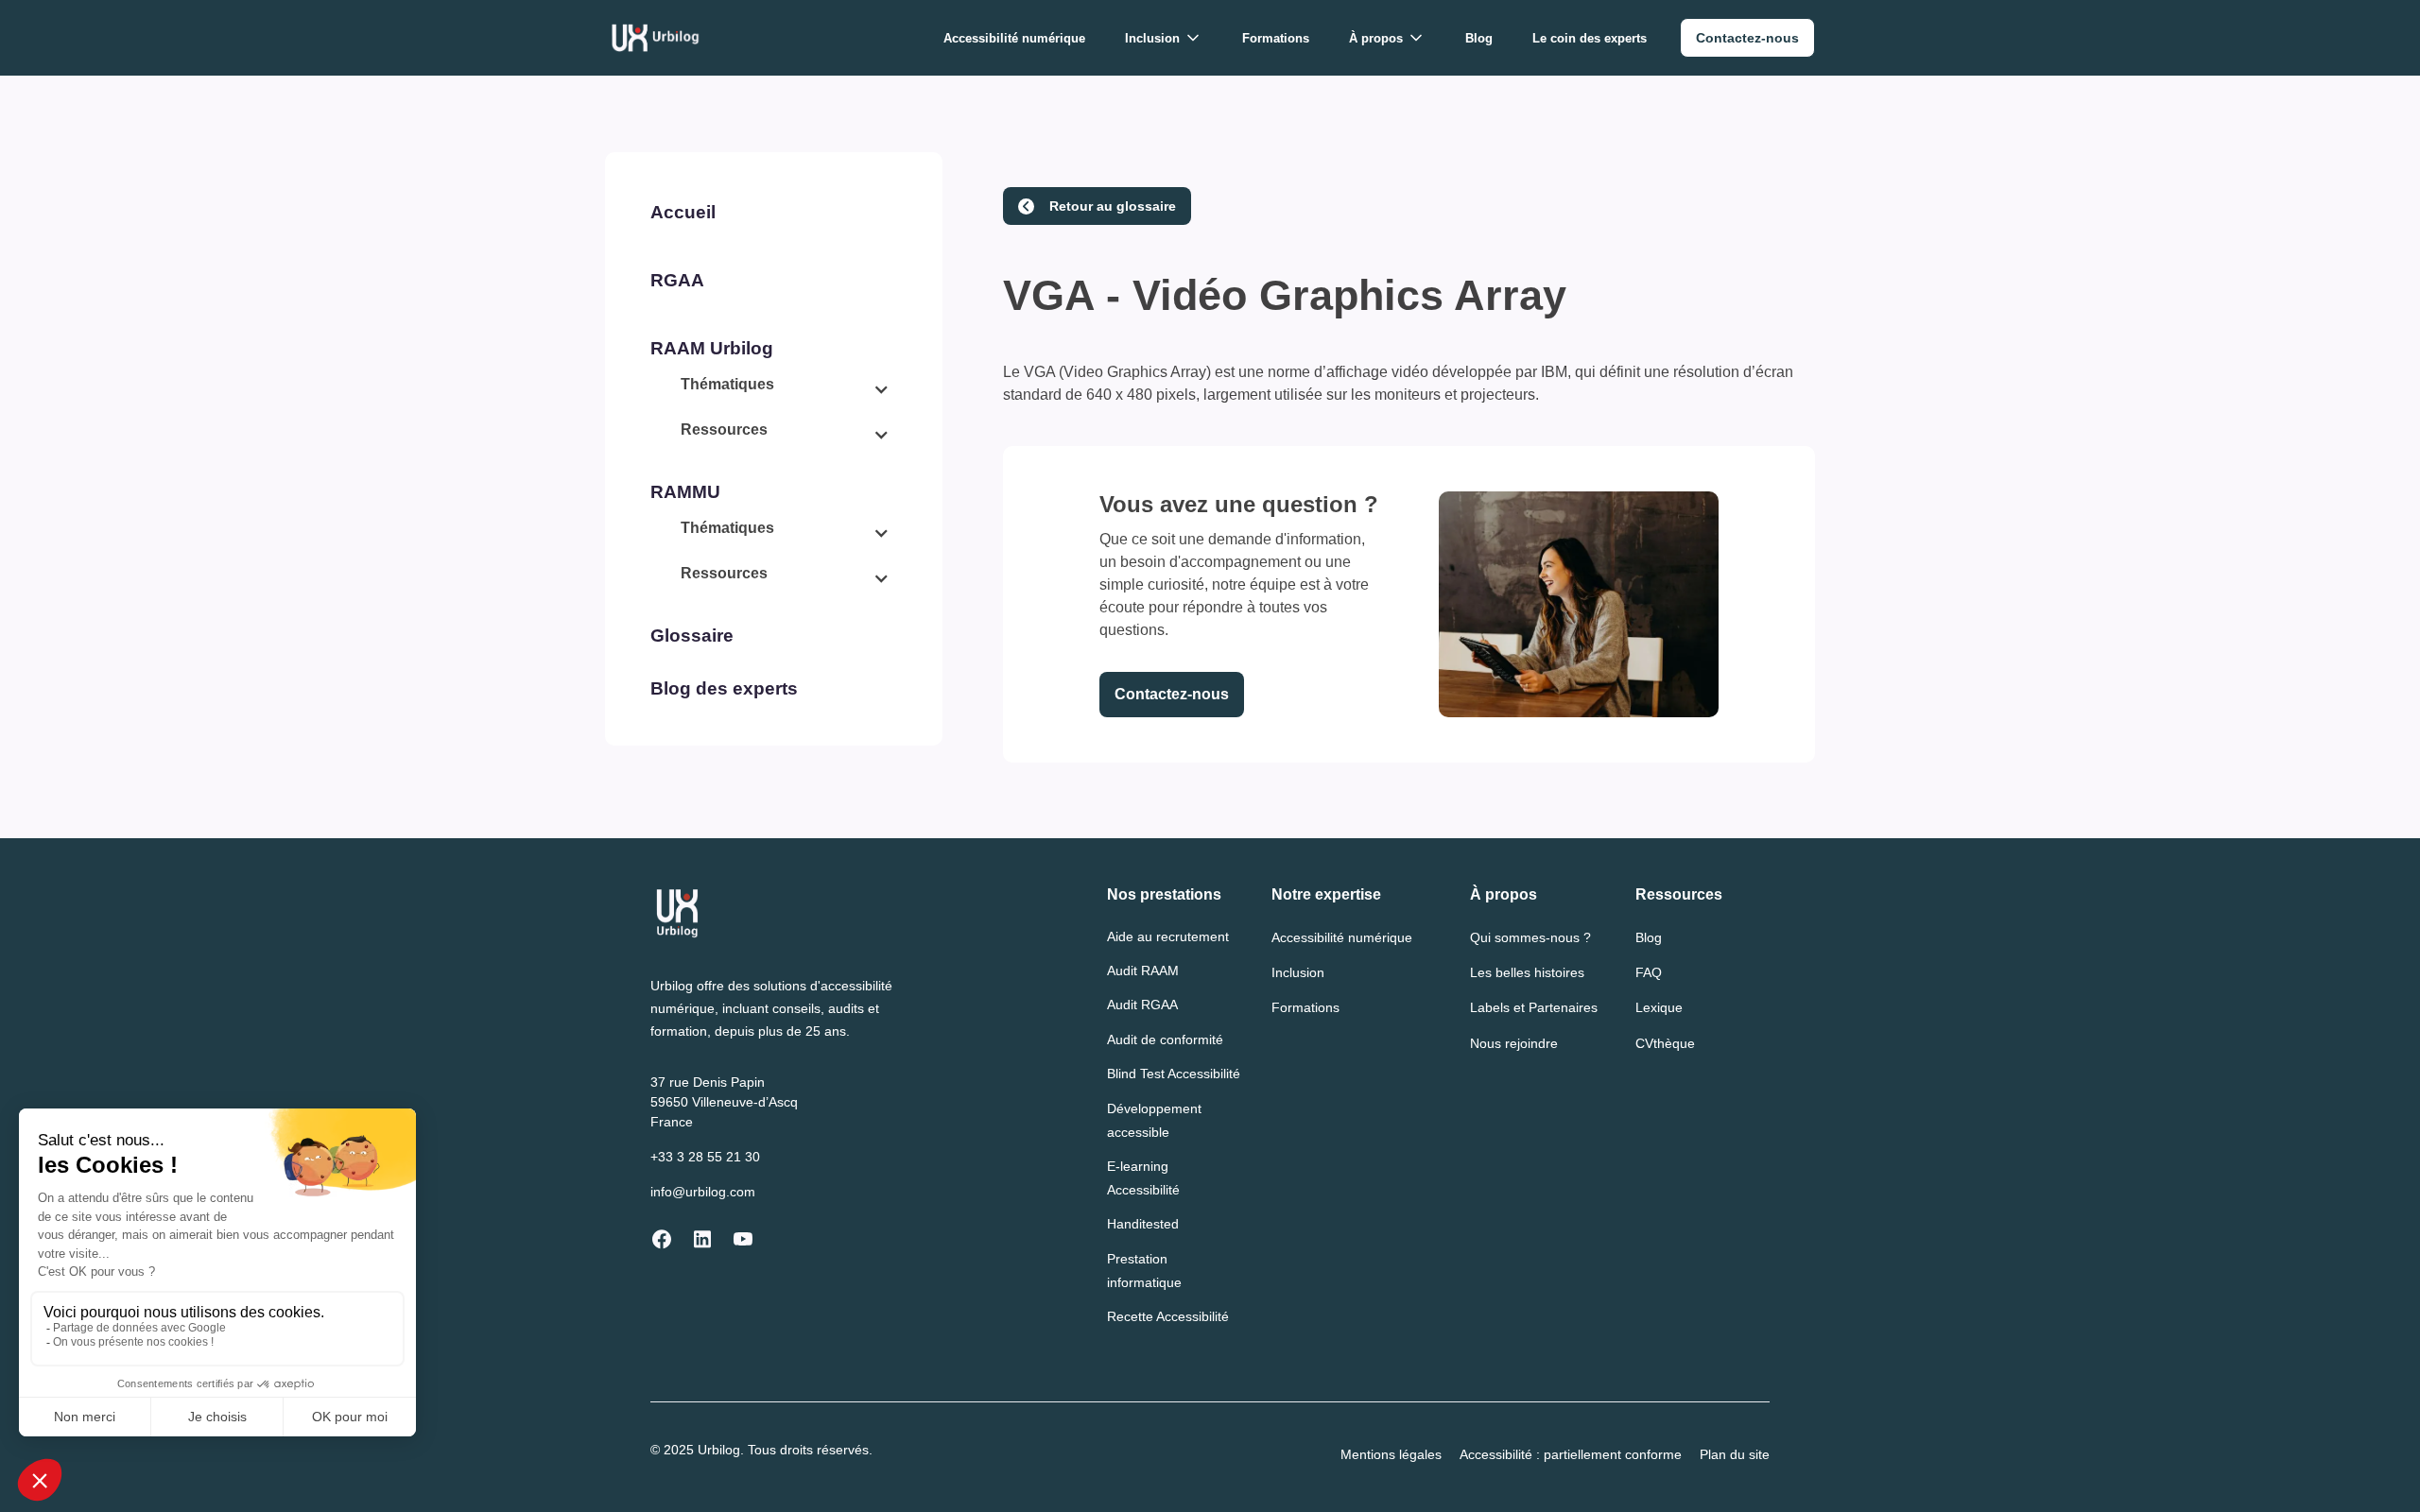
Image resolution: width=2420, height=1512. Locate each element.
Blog (1479, 38)
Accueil (683, 212)
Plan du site (1735, 1454)
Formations (1276, 38)
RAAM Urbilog (712, 348)
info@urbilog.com (703, 1192)
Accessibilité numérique (1014, 38)
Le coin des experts (1590, 38)
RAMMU (685, 492)
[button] (1164, 38)
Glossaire (692, 636)
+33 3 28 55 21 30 (705, 1157)
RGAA (677, 280)
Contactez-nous (1172, 694)
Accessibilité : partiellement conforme (1571, 1454)
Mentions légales (1391, 1454)
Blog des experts (724, 688)
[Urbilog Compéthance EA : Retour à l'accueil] (656, 38)
